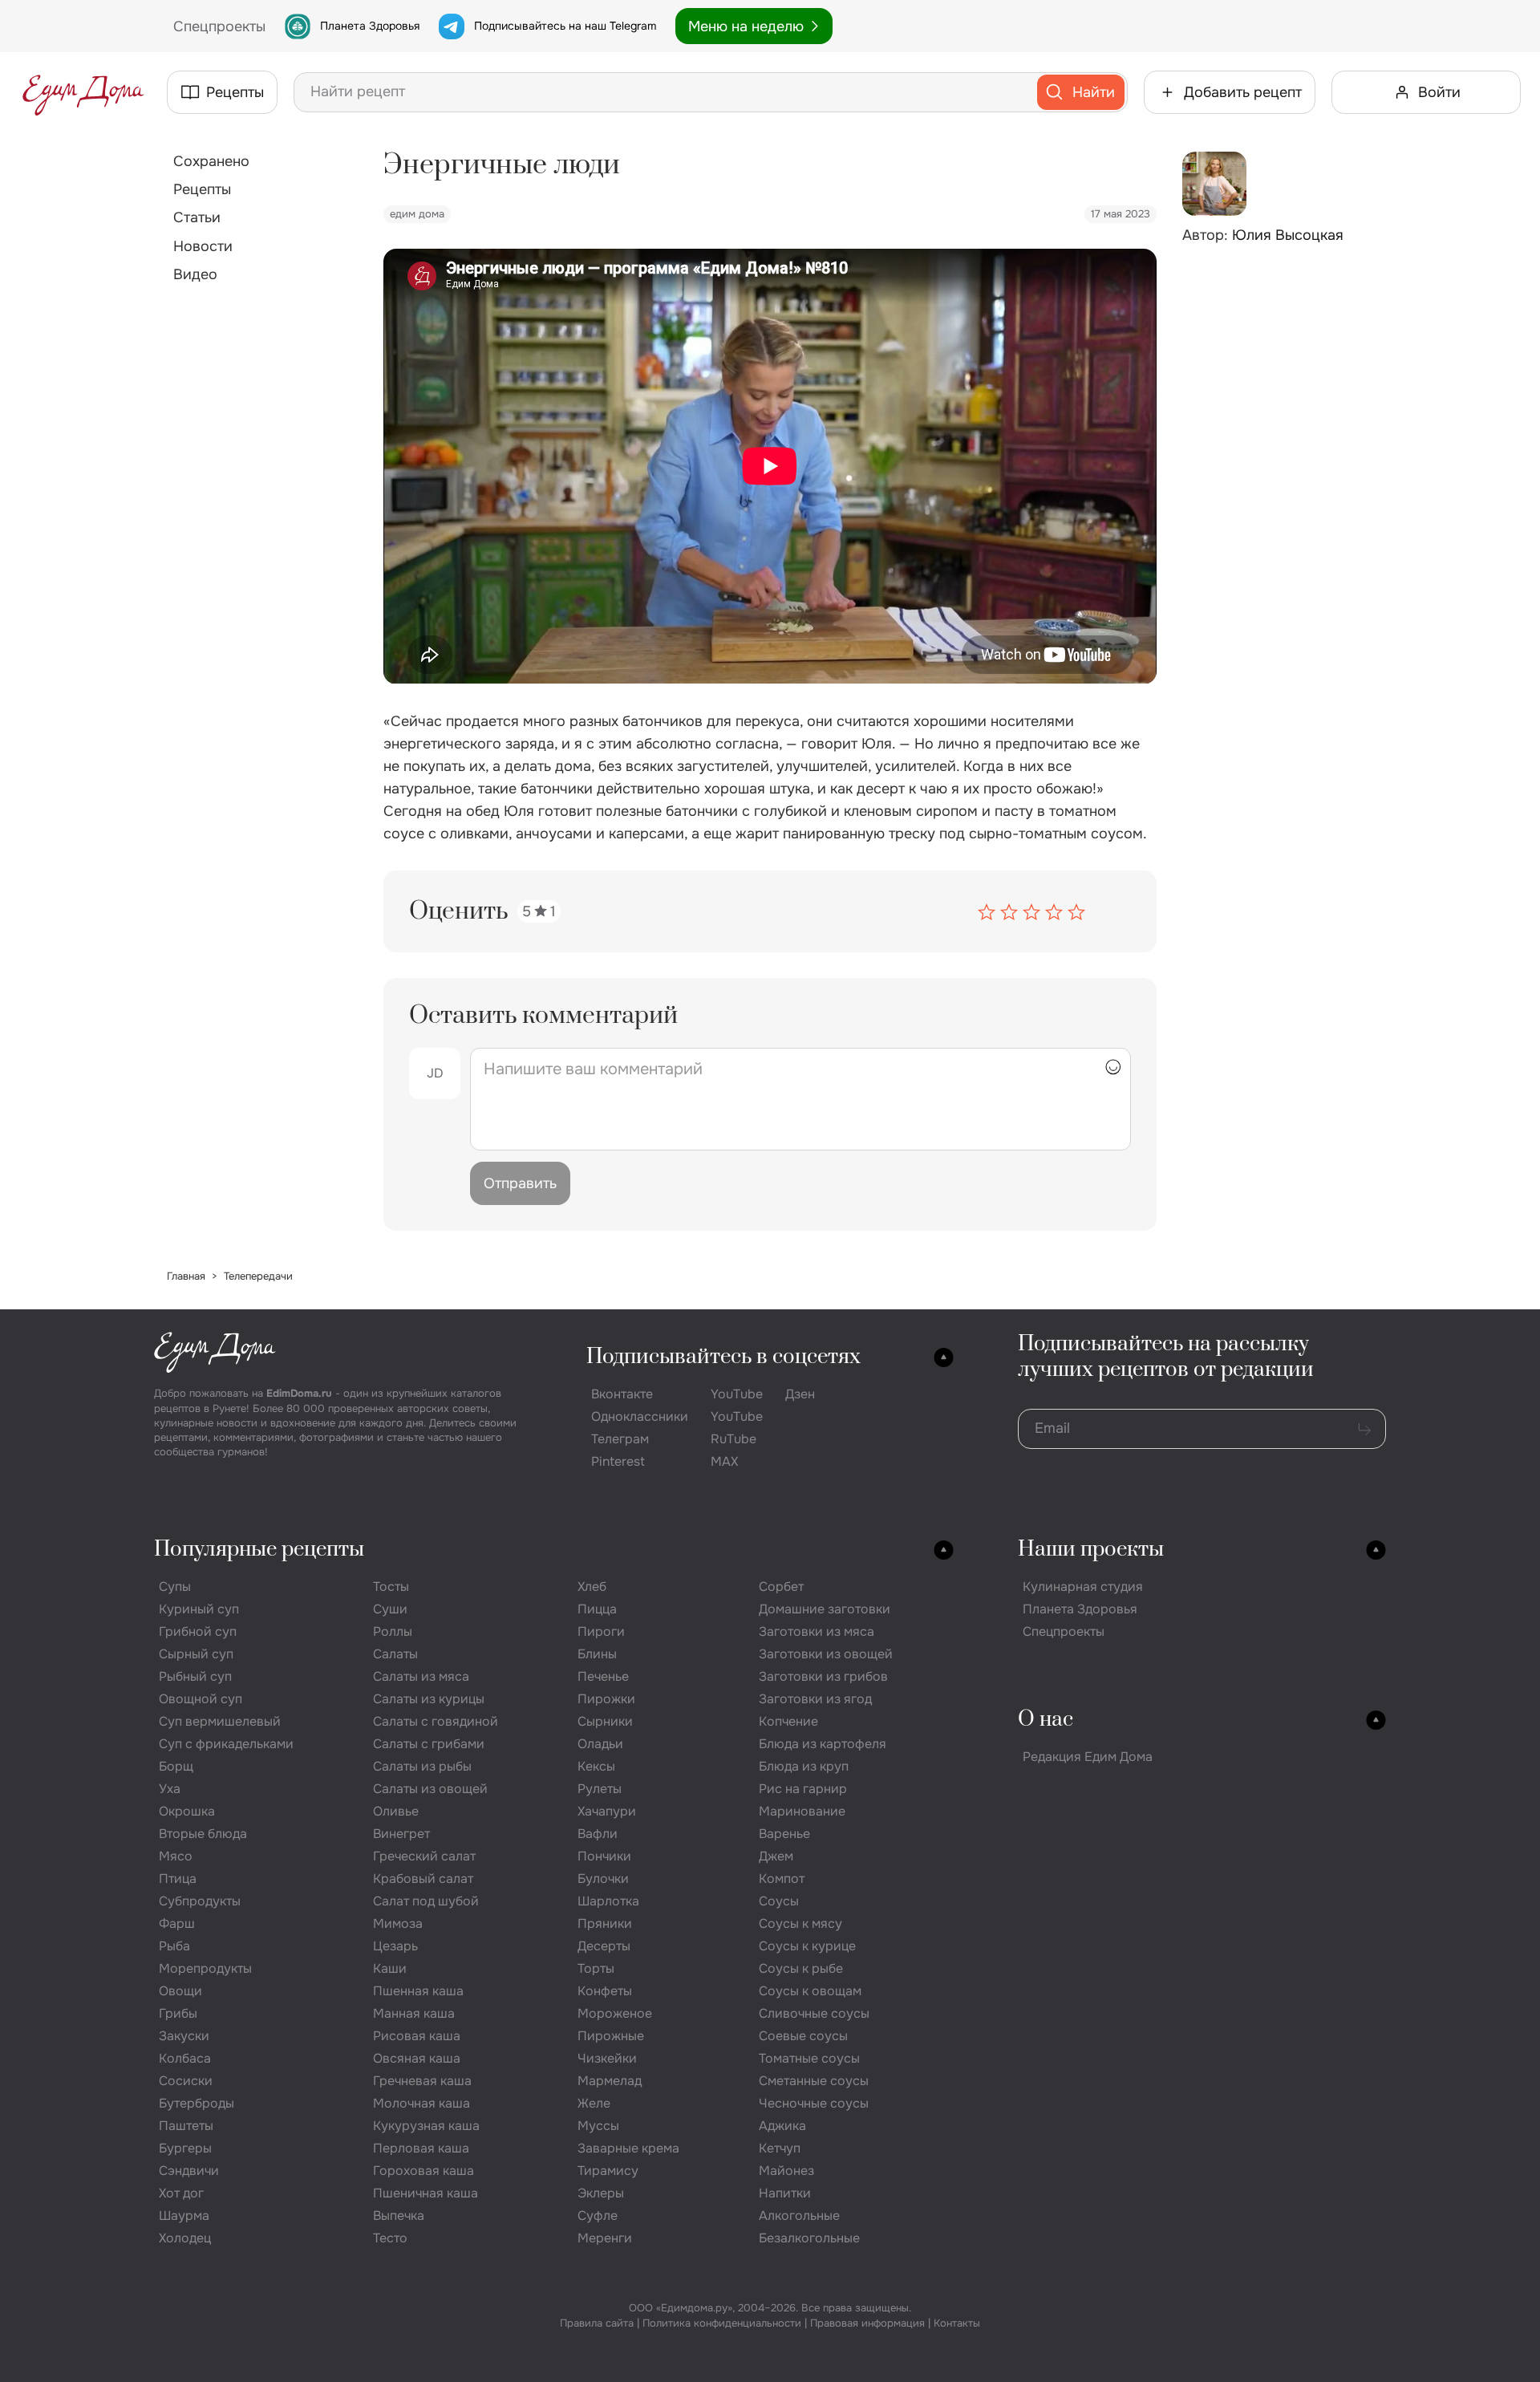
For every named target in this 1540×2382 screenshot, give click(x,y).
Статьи (197, 217)
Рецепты (202, 189)
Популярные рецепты (259, 1550)
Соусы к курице (807, 1946)
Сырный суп (196, 1654)
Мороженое (615, 2013)
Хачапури (607, 1811)
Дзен (800, 1394)
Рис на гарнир (803, 1789)
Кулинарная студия (1083, 1587)
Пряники (605, 1923)
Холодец (185, 2238)
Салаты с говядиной (436, 1721)
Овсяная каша (417, 2058)
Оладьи (600, 1744)
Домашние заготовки (825, 1609)
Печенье (603, 1676)
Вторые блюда (203, 1834)
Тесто (390, 2238)
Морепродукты (205, 1968)
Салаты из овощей (430, 1789)
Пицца (597, 1609)
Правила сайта (597, 2323)
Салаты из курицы (429, 1699)
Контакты (957, 2323)
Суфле (598, 2216)
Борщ (176, 1766)
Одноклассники (640, 1416)
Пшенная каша (418, 1991)
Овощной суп (201, 1699)
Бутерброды (197, 2103)
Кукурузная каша (426, 2126)
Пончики (604, 1856)
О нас (1046, 1720)
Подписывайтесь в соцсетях (723, 1357)
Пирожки (606, 1699)
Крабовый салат (423, 1879)
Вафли (598, 1834)
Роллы (393, 1631)
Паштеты (186, 2126)
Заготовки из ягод (815, 1699)
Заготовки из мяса (817, 1631)
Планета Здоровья (370, 26)
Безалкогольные (809, 2238)
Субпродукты (200, 1901)
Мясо (176, 1856)
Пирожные (611, 2036)
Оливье (396, 1811)
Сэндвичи (189, 2171)
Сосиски (186, 2081)
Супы (175, 1587)
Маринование (802, 1811)
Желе (594, 2103)
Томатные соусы (809, 2058)
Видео (195, 274)
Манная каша (414, 2013)
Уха (170, 1789)
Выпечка (399, 2216)
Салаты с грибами (429, 1744)
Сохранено (211, 161)
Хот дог (181, 2193)
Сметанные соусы (814, 2081)
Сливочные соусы (814, 2013)
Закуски (184, 2036)
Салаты (395, 1654)
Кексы (596, 1766)
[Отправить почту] (1364, 1429)
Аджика (782, 2126)
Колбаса (185, 2058)
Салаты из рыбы (422, 1766)
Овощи (180, 1991)
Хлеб (592, 1587)
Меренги (605, 2238)
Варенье (784, 1834)
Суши (390, 1609)
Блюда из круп (804, 1766)
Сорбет (781, 1587)
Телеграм (620, 1439)
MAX (724, 1461)
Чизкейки (607, 2058)
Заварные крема (628, 2148)
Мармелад (610, 2081)
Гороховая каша (423, 2171)
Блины (597, 1654)
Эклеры (601, 2193)
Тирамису (608, 2171)
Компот (782, 1879)
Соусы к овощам (810, 1991)
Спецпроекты (1064, 1631)
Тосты (391, 1587)
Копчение (788, 1721)
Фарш (177, 1923)
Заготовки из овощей (826, 1654)
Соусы (779, 1901)
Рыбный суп (195, 1676)
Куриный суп (199, 1609)
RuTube (734, 1439)
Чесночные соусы (814, 2103)
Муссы (598, 2126)
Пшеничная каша (426, 2193)
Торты (596, 1968)
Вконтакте (622, 1394)
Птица (178, 1879)
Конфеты (605, 1991)
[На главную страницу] (83, 92)
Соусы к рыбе (801, 1968)
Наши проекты (1091, 1550)
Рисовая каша (417, 2036)
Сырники (605, 1721)
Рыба (174, 1946)
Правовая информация (867, 2323)
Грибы (178, 2013)
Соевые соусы (803, 2036)
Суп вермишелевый (220, 1721)
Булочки (603, 1879)
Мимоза (398, 1923)
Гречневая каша (422, 2081)
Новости (203, 246)
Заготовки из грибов (823, 1676)
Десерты (604, 1946)
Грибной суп (198, 1631)
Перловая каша (421, 2148)
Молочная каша (421, 2103)
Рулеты (600, 1789)
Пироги (601, 1631)
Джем (776, 1856)
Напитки (785, 2193)
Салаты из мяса (421, 1676)
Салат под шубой (426, 1901)
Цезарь (395, 1946)
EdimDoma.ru (299, 1393)
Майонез (786, 2171)
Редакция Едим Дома (1088, 1757)
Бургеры (185, 2148)
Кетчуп (780, 2148)
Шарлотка (608, 1901)
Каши (390, 1968)
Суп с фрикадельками (226, 1744)
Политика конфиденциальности (722, 2323)
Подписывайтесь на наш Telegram (565, 26)
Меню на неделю (746, 26)
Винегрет (401, 1834)
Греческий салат (424, 1856)
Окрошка (187, 1811)
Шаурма (184, 2216)
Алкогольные (799, 2216)
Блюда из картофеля (823, 1744)
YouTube (737, 1394)
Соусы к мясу (800, 1923)
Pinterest (618, 1461)
